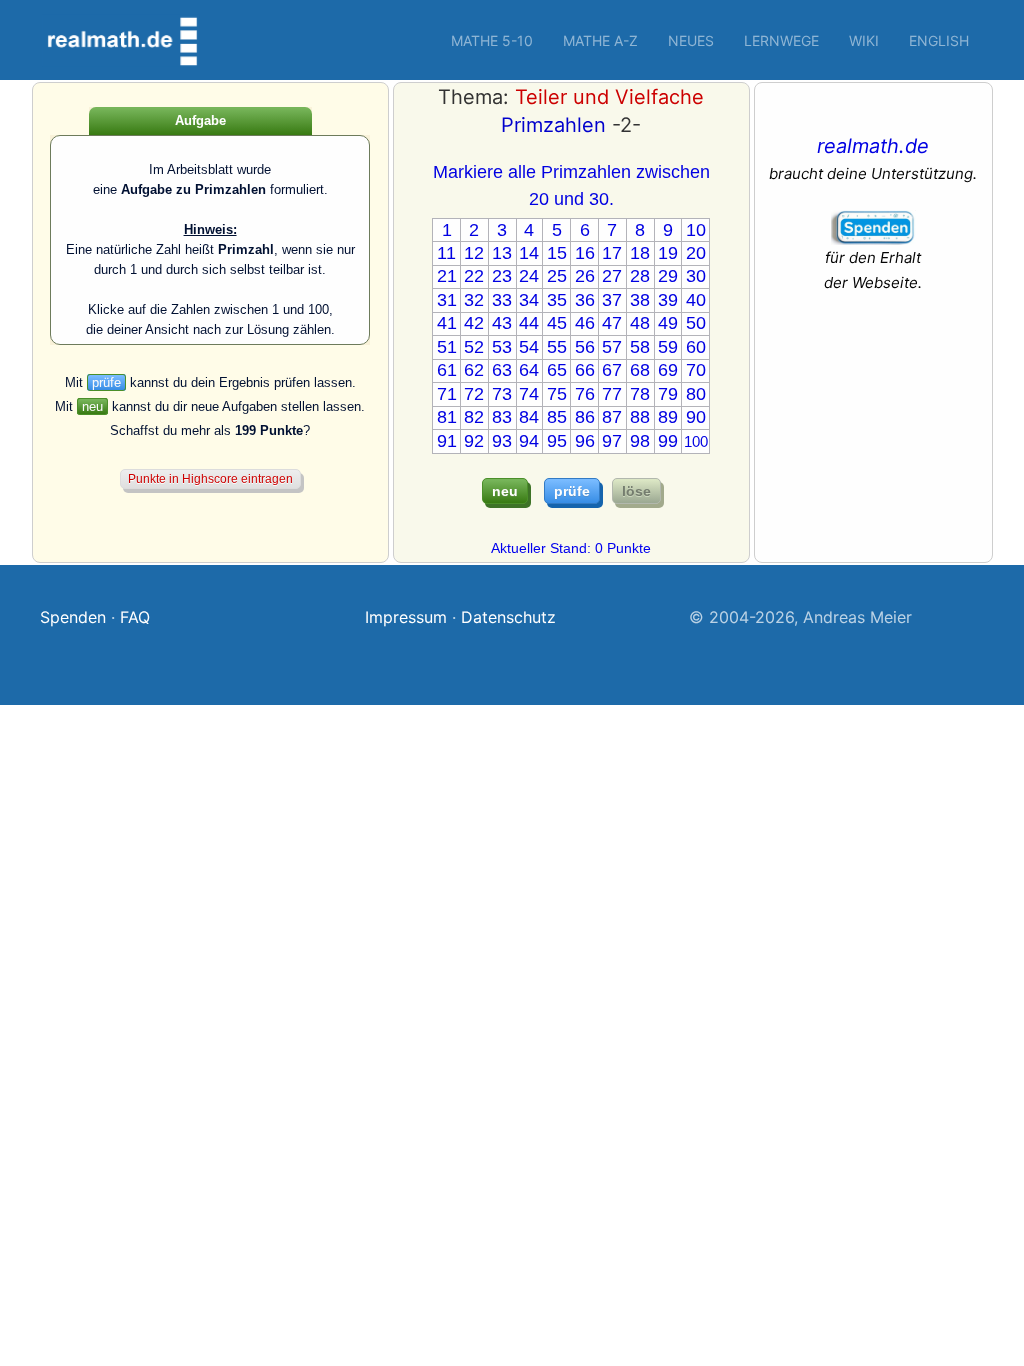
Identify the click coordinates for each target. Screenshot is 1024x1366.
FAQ (135, 617)
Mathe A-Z (600, 40)
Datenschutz (508, 617)
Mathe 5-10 (492, 40)
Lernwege (781, 40)
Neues (691, 40)
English (939, 40)
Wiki (864, 40)
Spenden (73, 617)
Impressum (406, 617)
